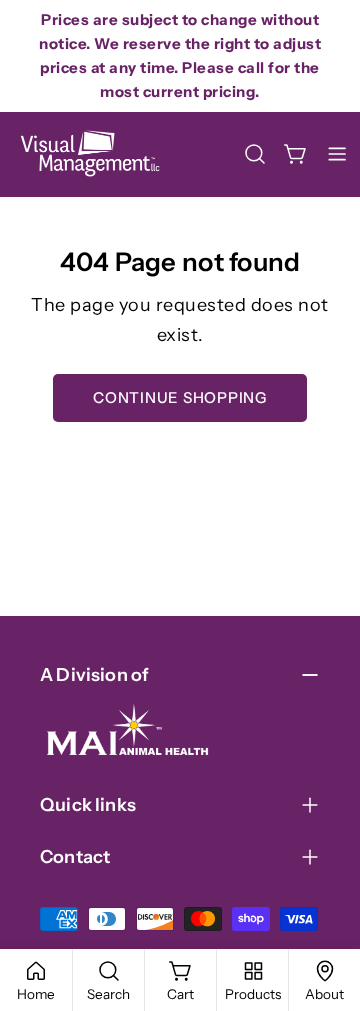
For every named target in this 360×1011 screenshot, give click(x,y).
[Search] (255, 154)
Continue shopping (180, 397)
